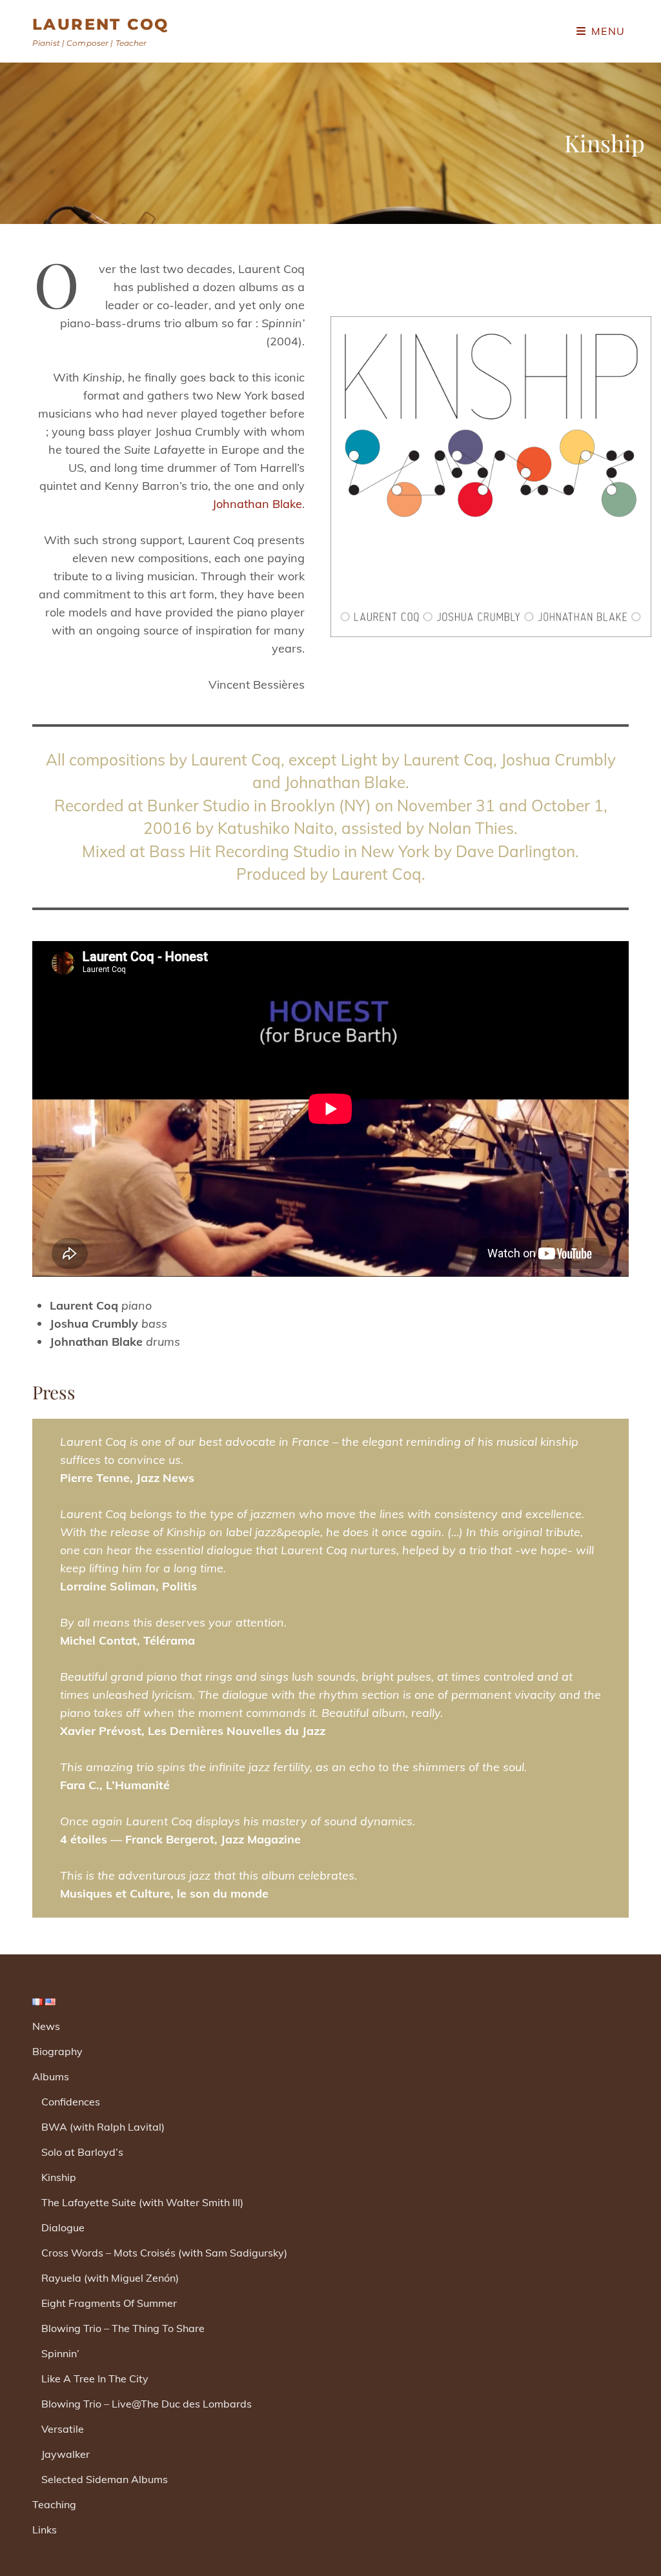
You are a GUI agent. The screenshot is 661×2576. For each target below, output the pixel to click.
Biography (57, 2051)
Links (45, 2530)
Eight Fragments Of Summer (109, 2303)
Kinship (59, 2177)
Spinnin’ (60, 2353)
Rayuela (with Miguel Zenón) (110, 2278)
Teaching (54, 2504)
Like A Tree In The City (95, 2378)
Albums (51, 2076)
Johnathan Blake (257, 504)
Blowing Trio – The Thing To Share (123, 2328)
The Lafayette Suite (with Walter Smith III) (142, 2202)
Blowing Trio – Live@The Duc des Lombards (147, 2404)
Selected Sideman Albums (105, 2479)
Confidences (71, 2102)
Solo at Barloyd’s (82, 2152)
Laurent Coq (100, 24)
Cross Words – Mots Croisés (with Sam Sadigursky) (164, 2253)
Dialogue (63, 2227)
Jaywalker (66, 2454)
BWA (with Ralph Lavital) (103, 2127)
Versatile (63, 2429)
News (46, 2026)
